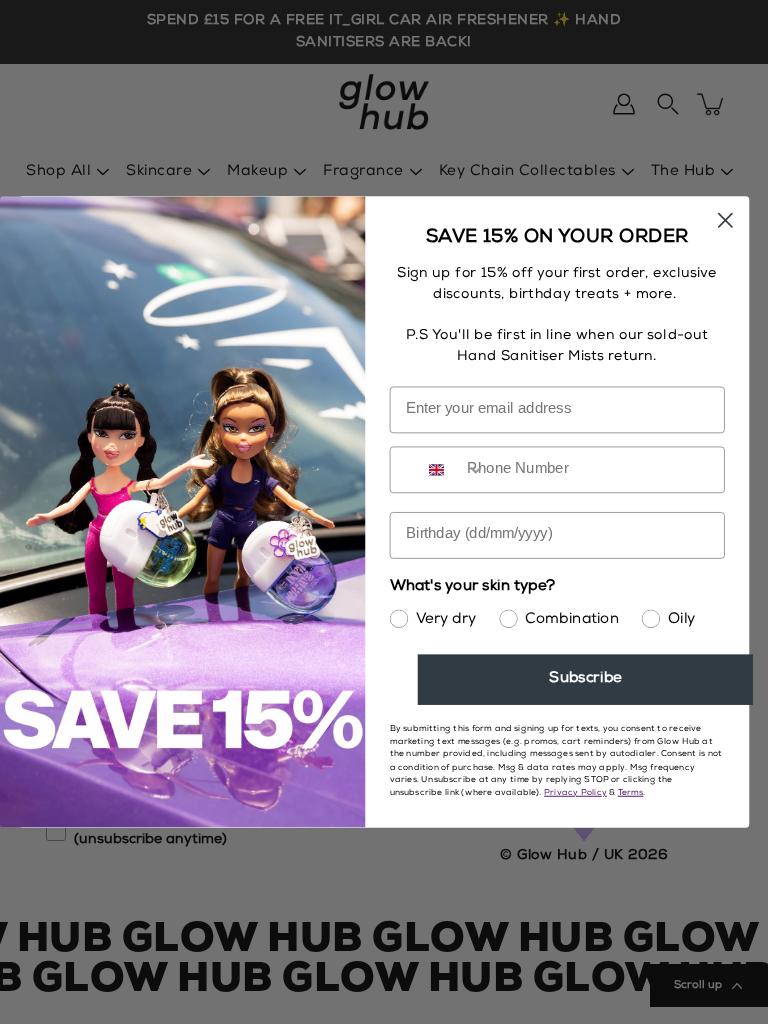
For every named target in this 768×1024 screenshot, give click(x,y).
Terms (631, 793)
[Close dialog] (725, 220)
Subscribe (585, 679)
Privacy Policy (575, 793)
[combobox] (452, 469)
